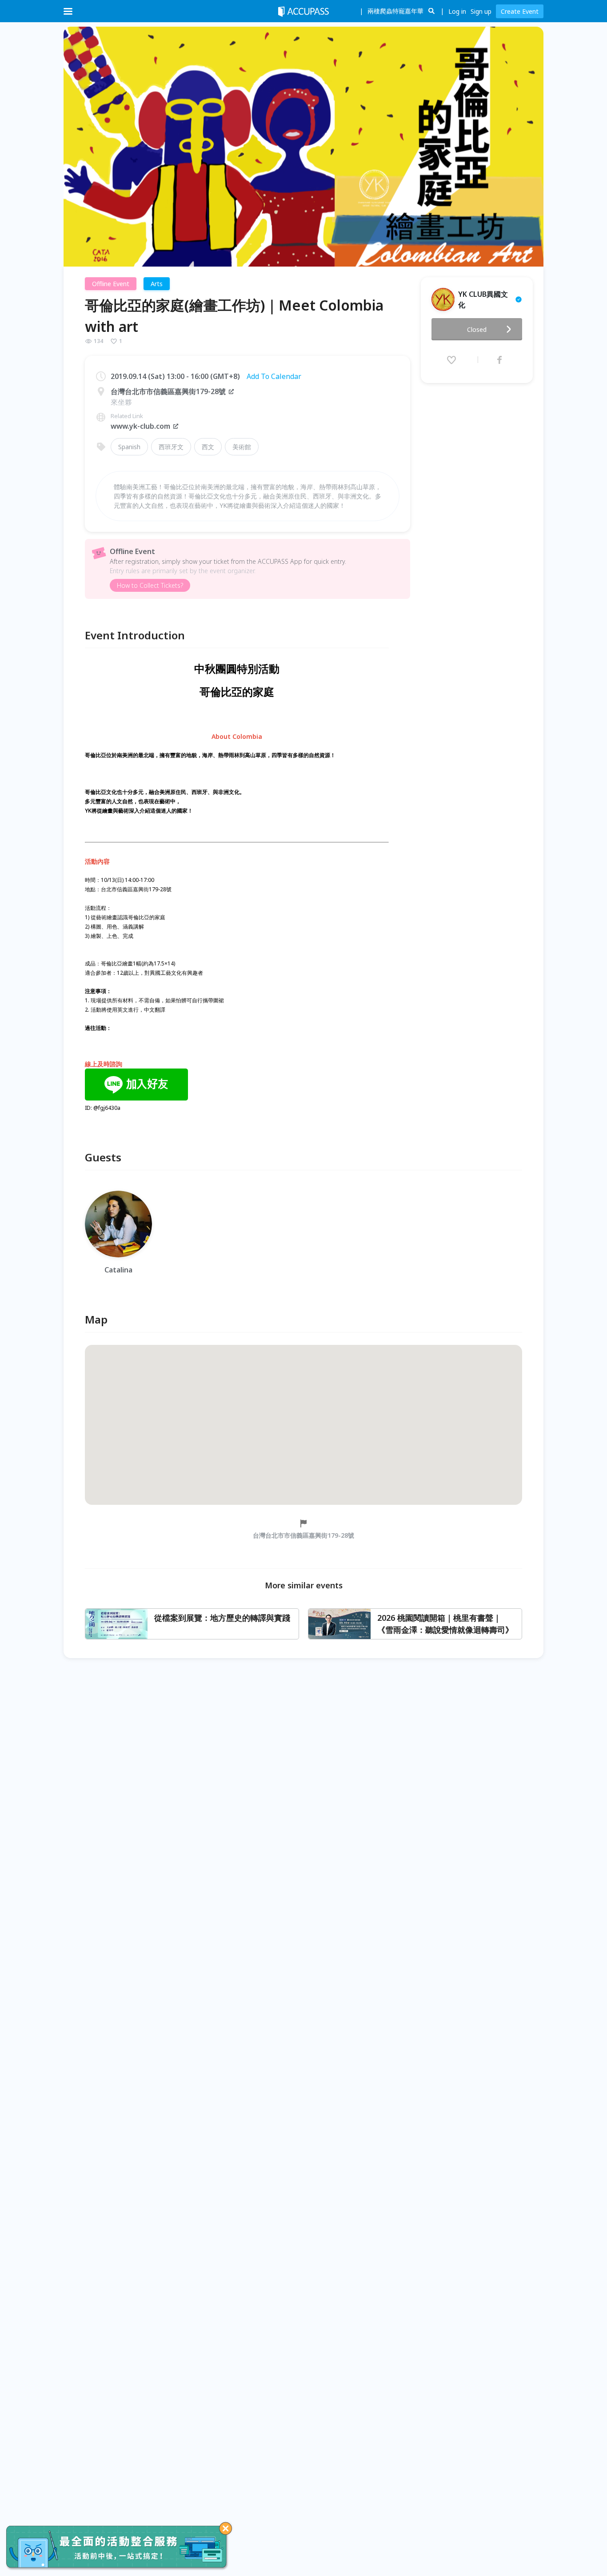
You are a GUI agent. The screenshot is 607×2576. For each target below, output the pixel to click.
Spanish (129, 447)
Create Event (520, 11)
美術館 (242, 447)
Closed (477, 329)
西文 (208, 447)
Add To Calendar (274, 376)
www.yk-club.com (140, 426)
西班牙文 (171, 447)
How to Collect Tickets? (150, 585)
